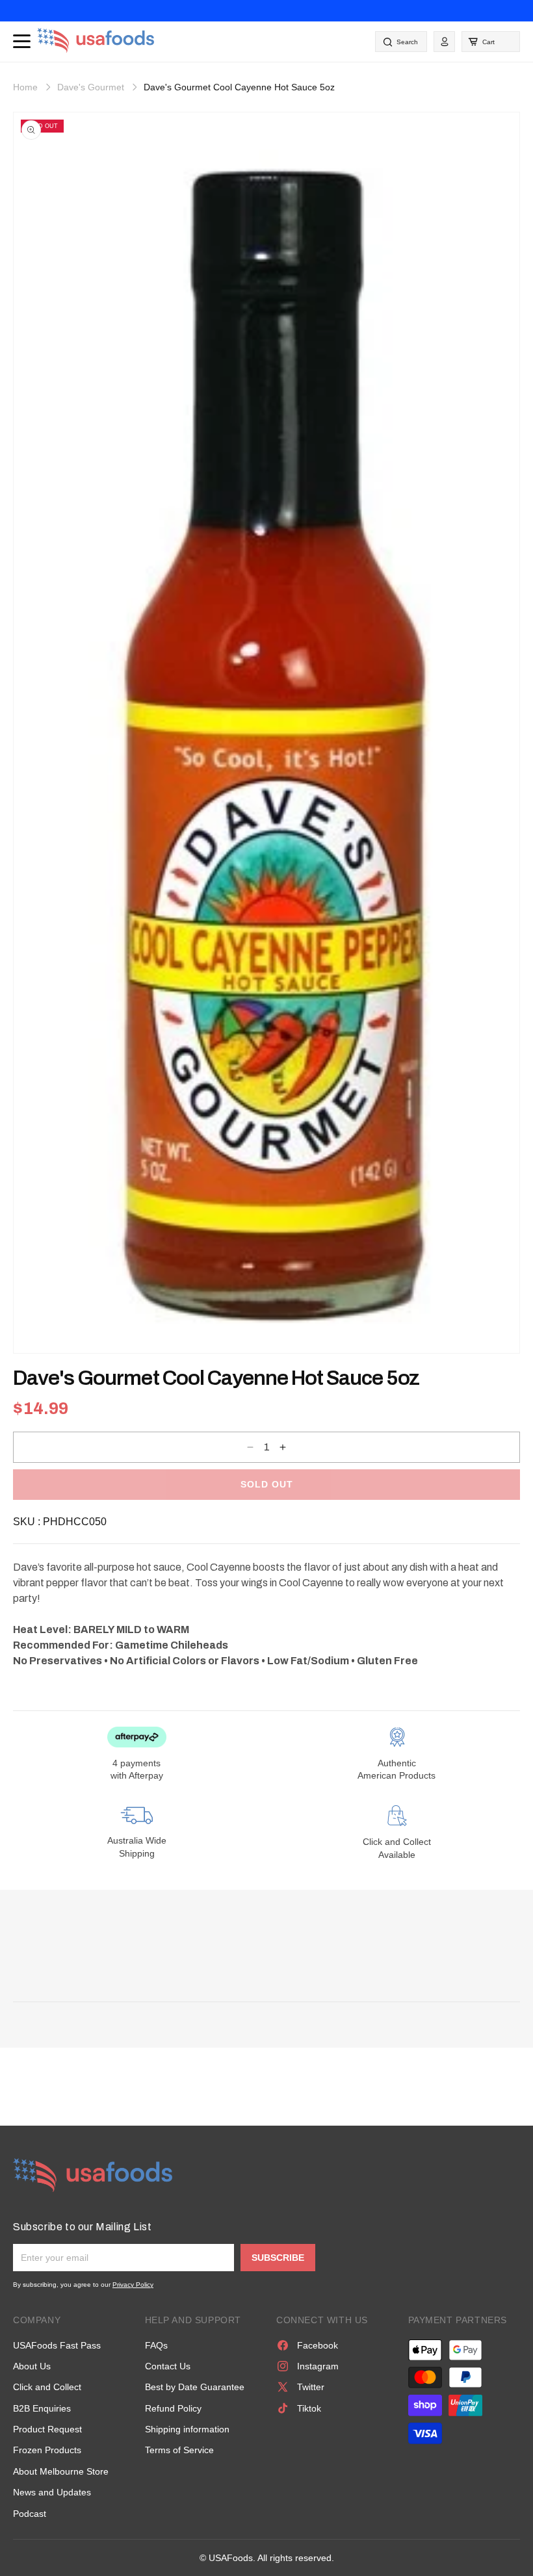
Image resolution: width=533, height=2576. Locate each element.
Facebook (318, 2345)
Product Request (47, 2429)
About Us (32, 2366)
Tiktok (309, 2408)
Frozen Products (47, 2450)
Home (25, 87)
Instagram (318, 2366)
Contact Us (168, 2366)
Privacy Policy (133, 2285)
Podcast (30, 2514)
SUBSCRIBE (278, 2258)
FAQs (156, 2345)
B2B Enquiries (42, 2408)
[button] (491, 42)
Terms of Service (179, 2450)
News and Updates (52, 2492)
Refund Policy (173, 2408)
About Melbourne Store (61, 2471)
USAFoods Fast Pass (57, 2345)
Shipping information (187, 2429)
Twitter (311, 2387)
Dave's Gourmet (91, 87)
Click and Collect (47, 2387)
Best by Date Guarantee (195, 2387)
